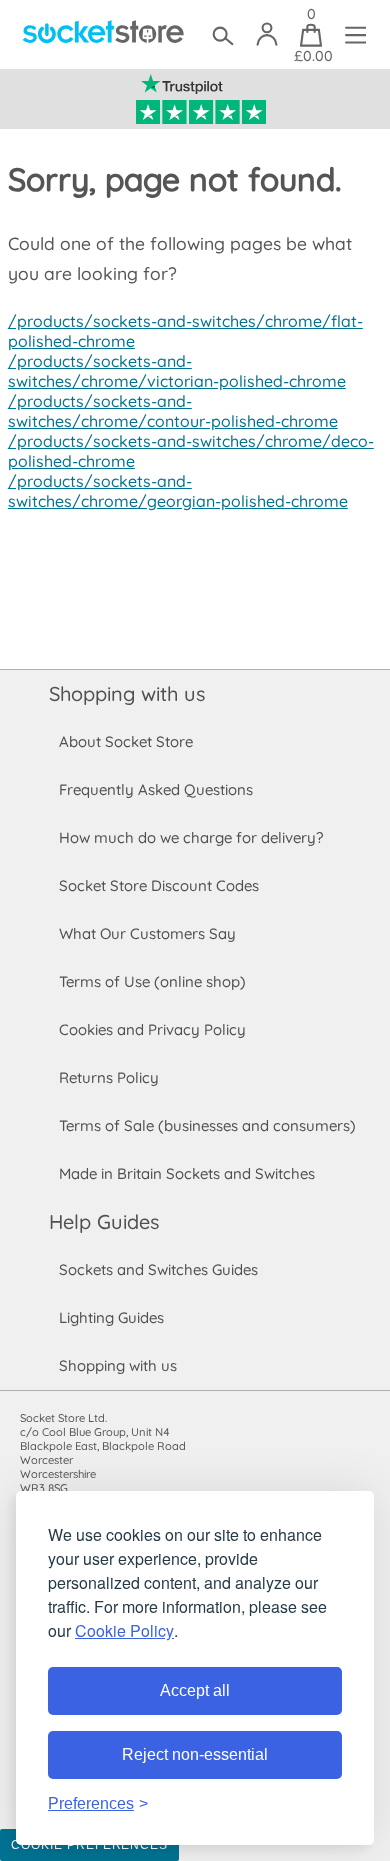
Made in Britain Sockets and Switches (187, 1173)
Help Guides (104, 1221)
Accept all (195, 1690)
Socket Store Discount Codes (159, 885)
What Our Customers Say (147, 933)
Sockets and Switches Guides (158, 1269)
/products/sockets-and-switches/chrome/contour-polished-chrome (173, 411)
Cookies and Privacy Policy (152, 1029)
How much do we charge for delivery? (191, 837)
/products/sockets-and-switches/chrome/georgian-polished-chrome (178, 491)
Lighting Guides (111, 1317)
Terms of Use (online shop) (152, 981)
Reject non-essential (195, 1754)
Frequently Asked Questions (156, 789)
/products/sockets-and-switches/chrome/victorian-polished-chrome (177, 371)
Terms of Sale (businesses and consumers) (207, 1125)
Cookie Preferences (89, 1845)
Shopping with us (127, 693)
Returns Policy (109, 1077)
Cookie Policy (124, 1630)
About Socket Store (126, 741)
